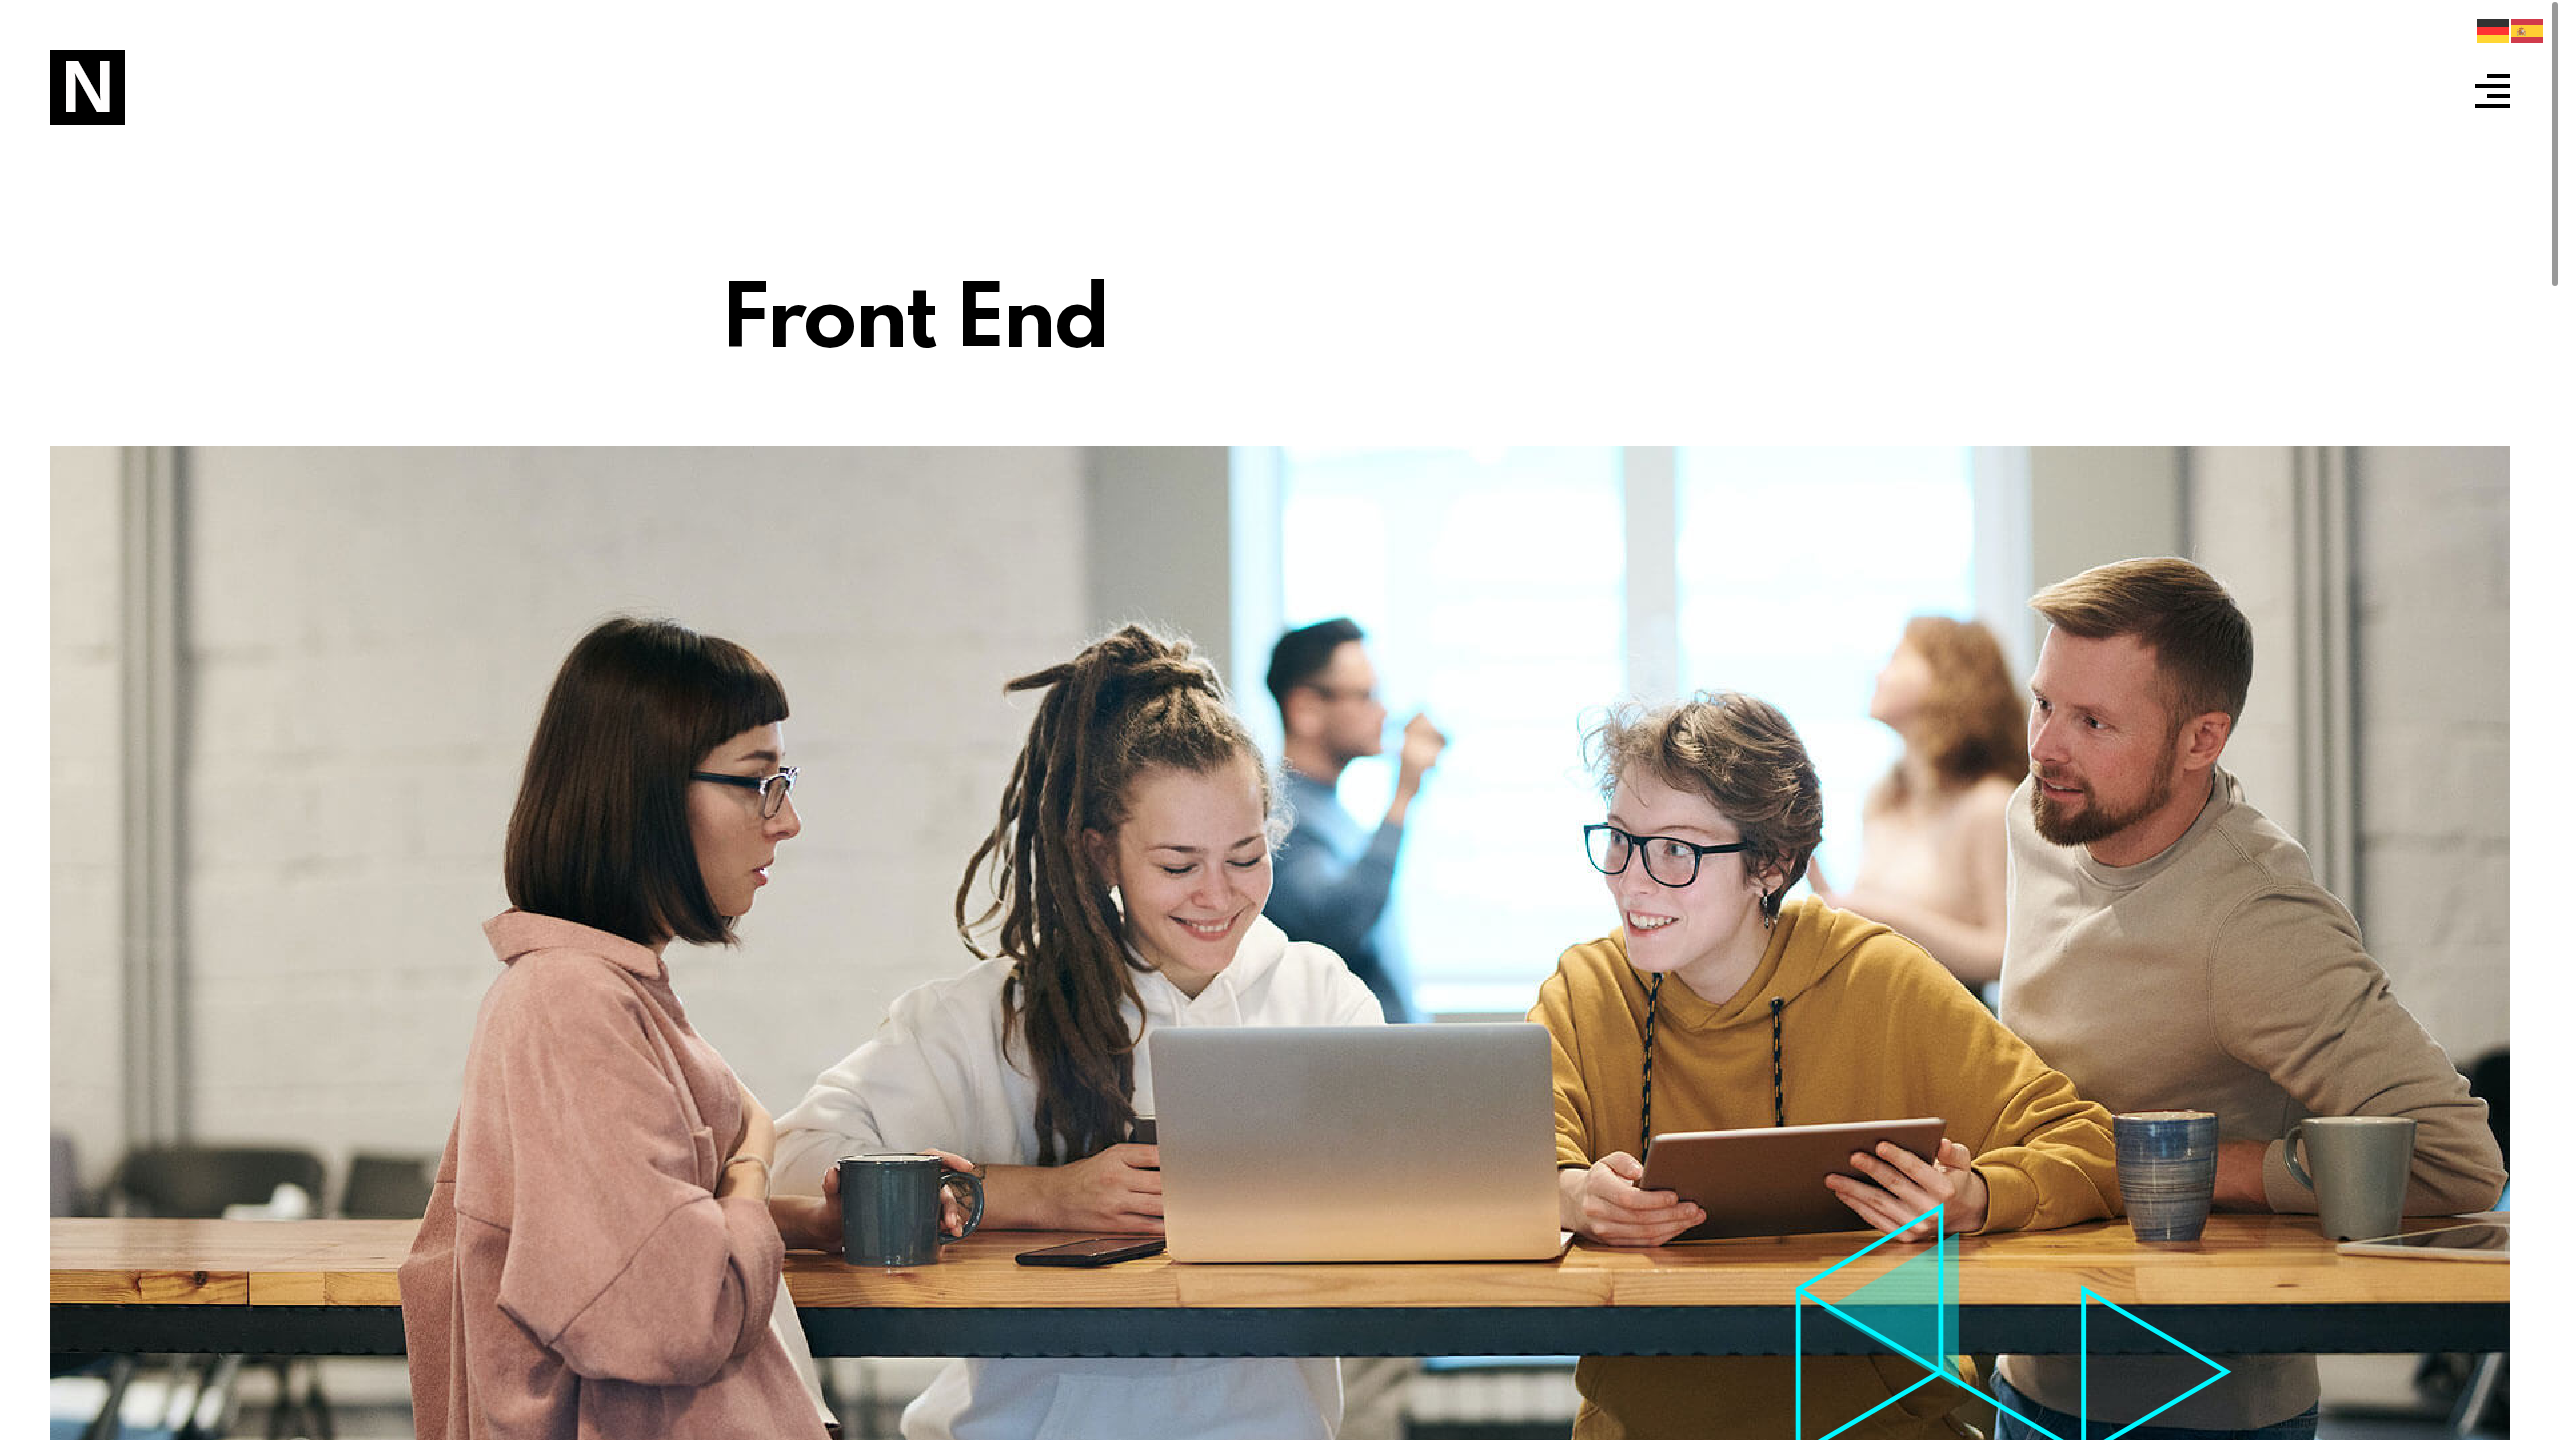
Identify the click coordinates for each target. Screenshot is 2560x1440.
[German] (2494, 31)
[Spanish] (2528, 31)
